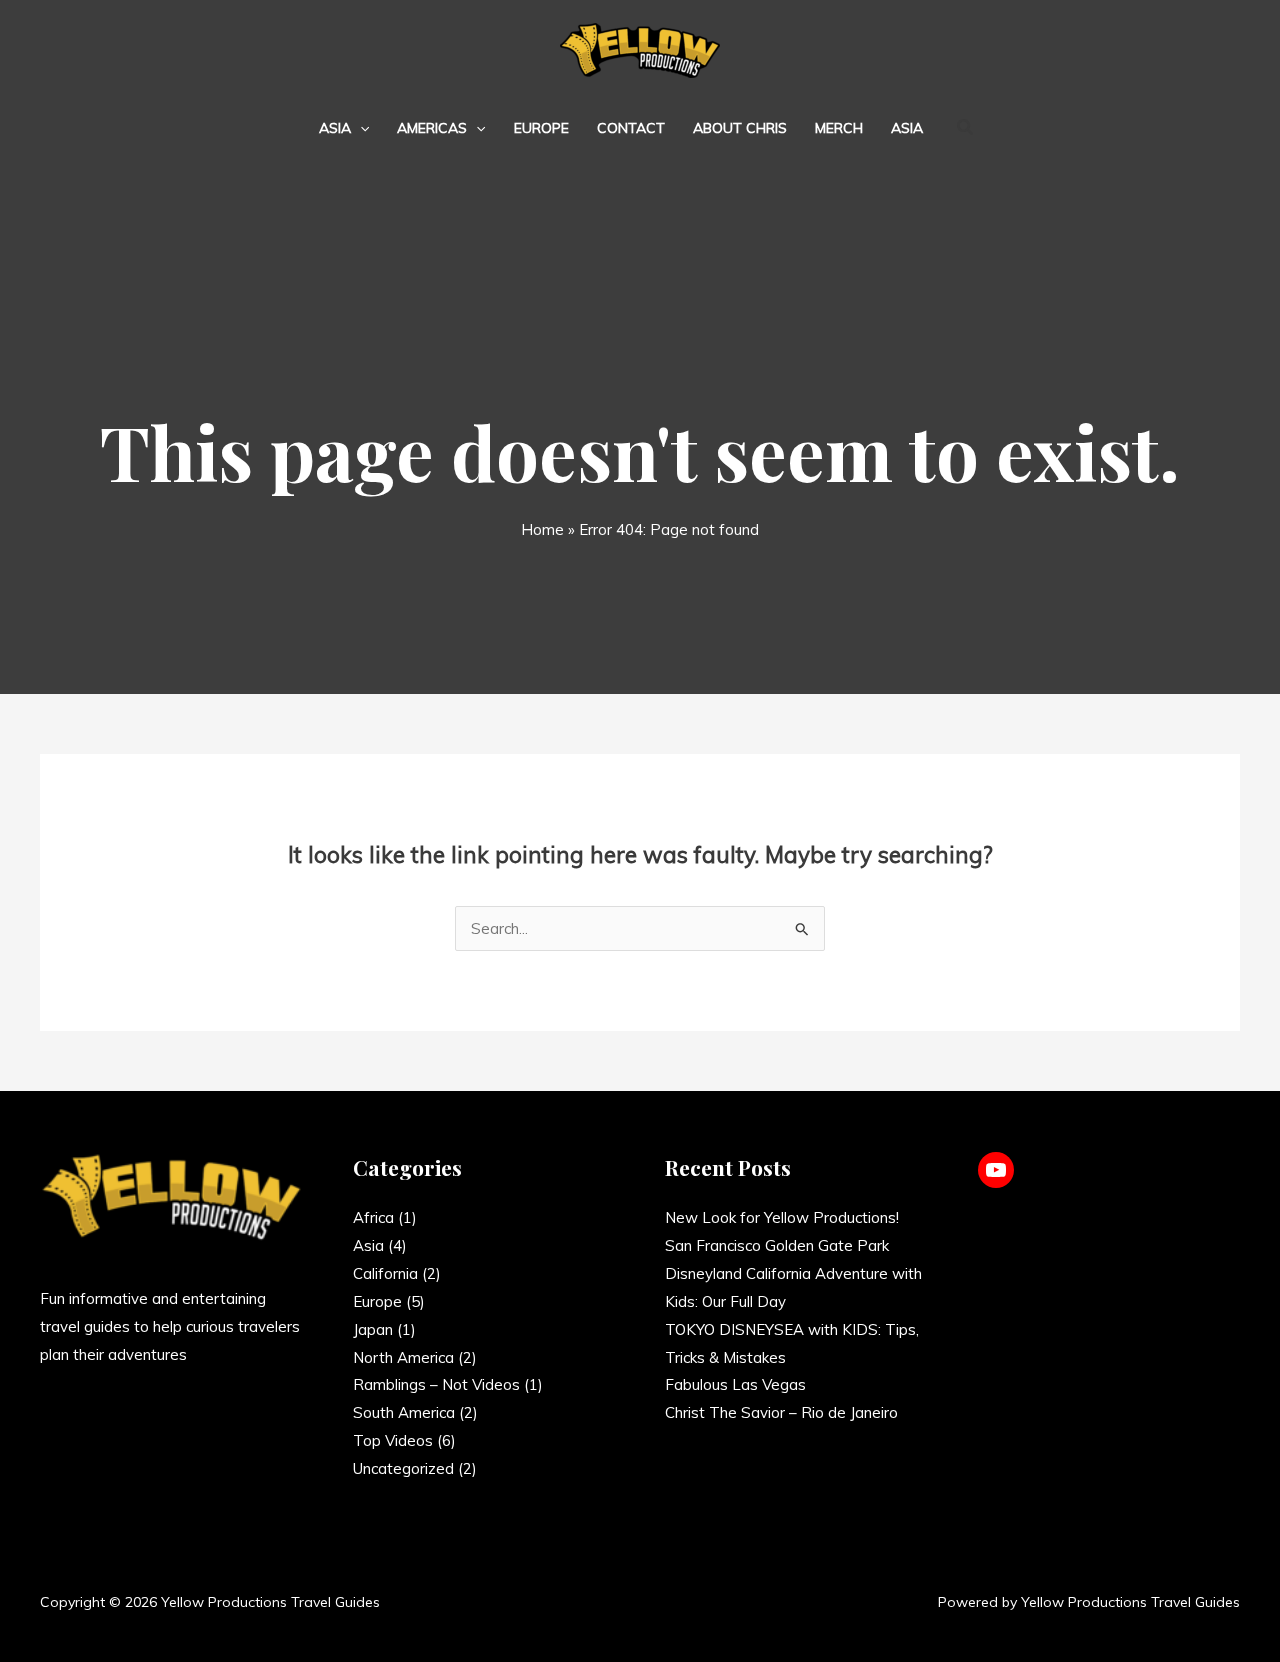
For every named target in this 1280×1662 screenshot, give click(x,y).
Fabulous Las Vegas (735, 1384)
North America (403, 1357)
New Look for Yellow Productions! (782, 1217)
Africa (373, 1217)
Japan (373, 1329)
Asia (335, 128)
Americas (432, 128)
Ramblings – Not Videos (436, 1384)
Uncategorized (403, 1468)
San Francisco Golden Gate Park (777, 1245)
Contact (631, 128)
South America (404, 1412)
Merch (839, 128)
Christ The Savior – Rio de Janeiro (781, 1412)
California (385, 1273)
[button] (360, 128)
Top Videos (393, 1440)
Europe (541, 128)
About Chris (740, 128)
